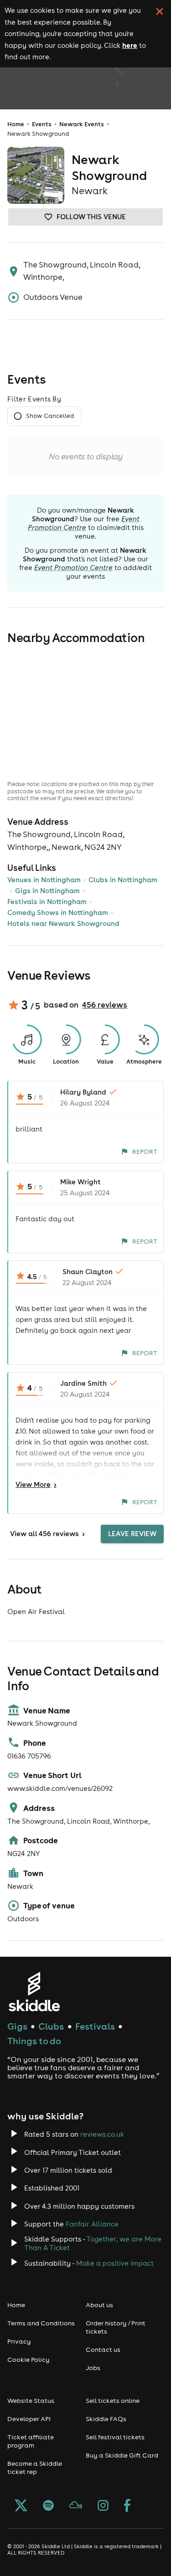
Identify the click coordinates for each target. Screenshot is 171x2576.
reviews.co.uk (102, 2134)
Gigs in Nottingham (47, 891)
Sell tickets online (113, 2401)
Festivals (95, 2026)
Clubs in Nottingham (123, 880)
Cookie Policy (28, 2360)
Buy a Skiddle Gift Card (122, 2455)
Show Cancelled (50, 416)
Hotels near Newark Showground (63, 923)
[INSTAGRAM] (103, 2506)
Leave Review (132, 1534)
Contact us (103, 2350)
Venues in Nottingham (44, 880)
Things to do (34, 2041)
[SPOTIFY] (48, 2506)
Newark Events (82, 124)
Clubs (51, 2026)
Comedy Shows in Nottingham (58, 913)
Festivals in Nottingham (47, 902)
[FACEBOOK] (127, 2506)
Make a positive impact (115, 2263)
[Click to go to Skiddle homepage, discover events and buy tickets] (34, 1992)
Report (145, 1152)
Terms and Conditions (41, 2323)
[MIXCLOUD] (76, 2506)
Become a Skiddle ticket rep (35, 2468)
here (130, 45)
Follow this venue (91, 217)
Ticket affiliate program (31, 2441)
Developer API (29, 2419)
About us (99, 2305)
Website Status (31, 2401)
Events (42, 124)
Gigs (17, 2026)
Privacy (19, 2341)
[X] (21, 2506)
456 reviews (105, 1005)
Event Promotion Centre (84, 523)
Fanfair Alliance (92, 2224)
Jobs (93, 2368)
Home (16, 124)
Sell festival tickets (115, 2437)
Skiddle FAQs (106, 2419)
